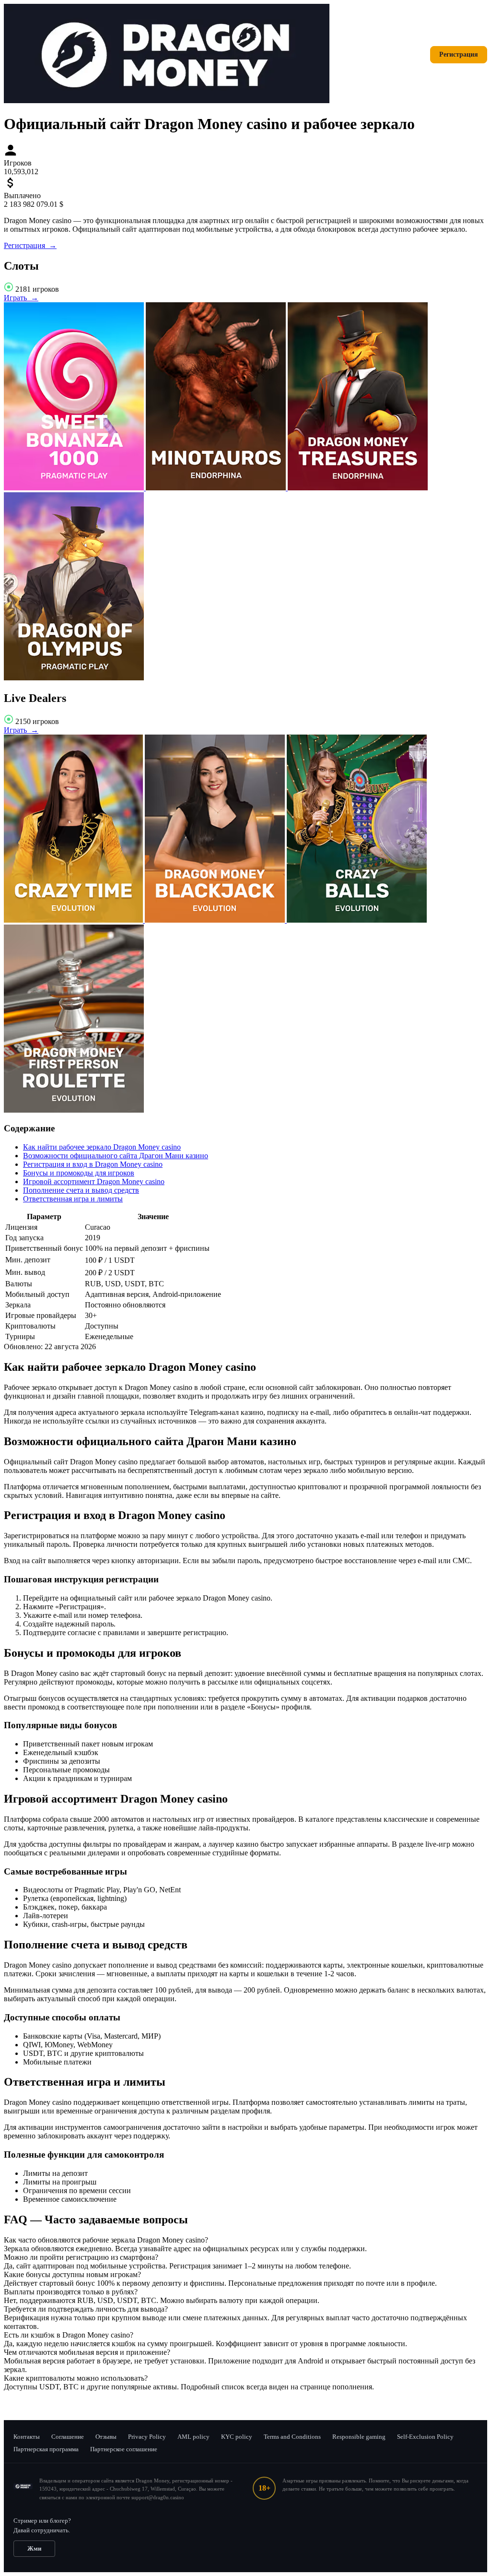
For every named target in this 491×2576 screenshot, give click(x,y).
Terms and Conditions (292, 2437)
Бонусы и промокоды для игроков (79, 1173)
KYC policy (237, 2437)
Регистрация (459, 54)
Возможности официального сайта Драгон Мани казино (116, 1156)
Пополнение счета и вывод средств (81, 1190)
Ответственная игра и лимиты (73, 1199)
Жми (34, 2548)
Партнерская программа (46, 2449)
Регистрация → (30, 245)
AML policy (193, 2437)
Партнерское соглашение (124, 2449)
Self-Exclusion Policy (425, 2437)
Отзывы (106, 2437)
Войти (408, 54)
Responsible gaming (359, 2437)
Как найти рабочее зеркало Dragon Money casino (102, 1147)
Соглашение (68, 2437)
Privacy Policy (147, 2437)
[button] (245, 2240)
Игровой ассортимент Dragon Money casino (94, 1181)
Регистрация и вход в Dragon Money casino (93, 1164)
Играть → (21, 298)
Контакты (27, 2437)
